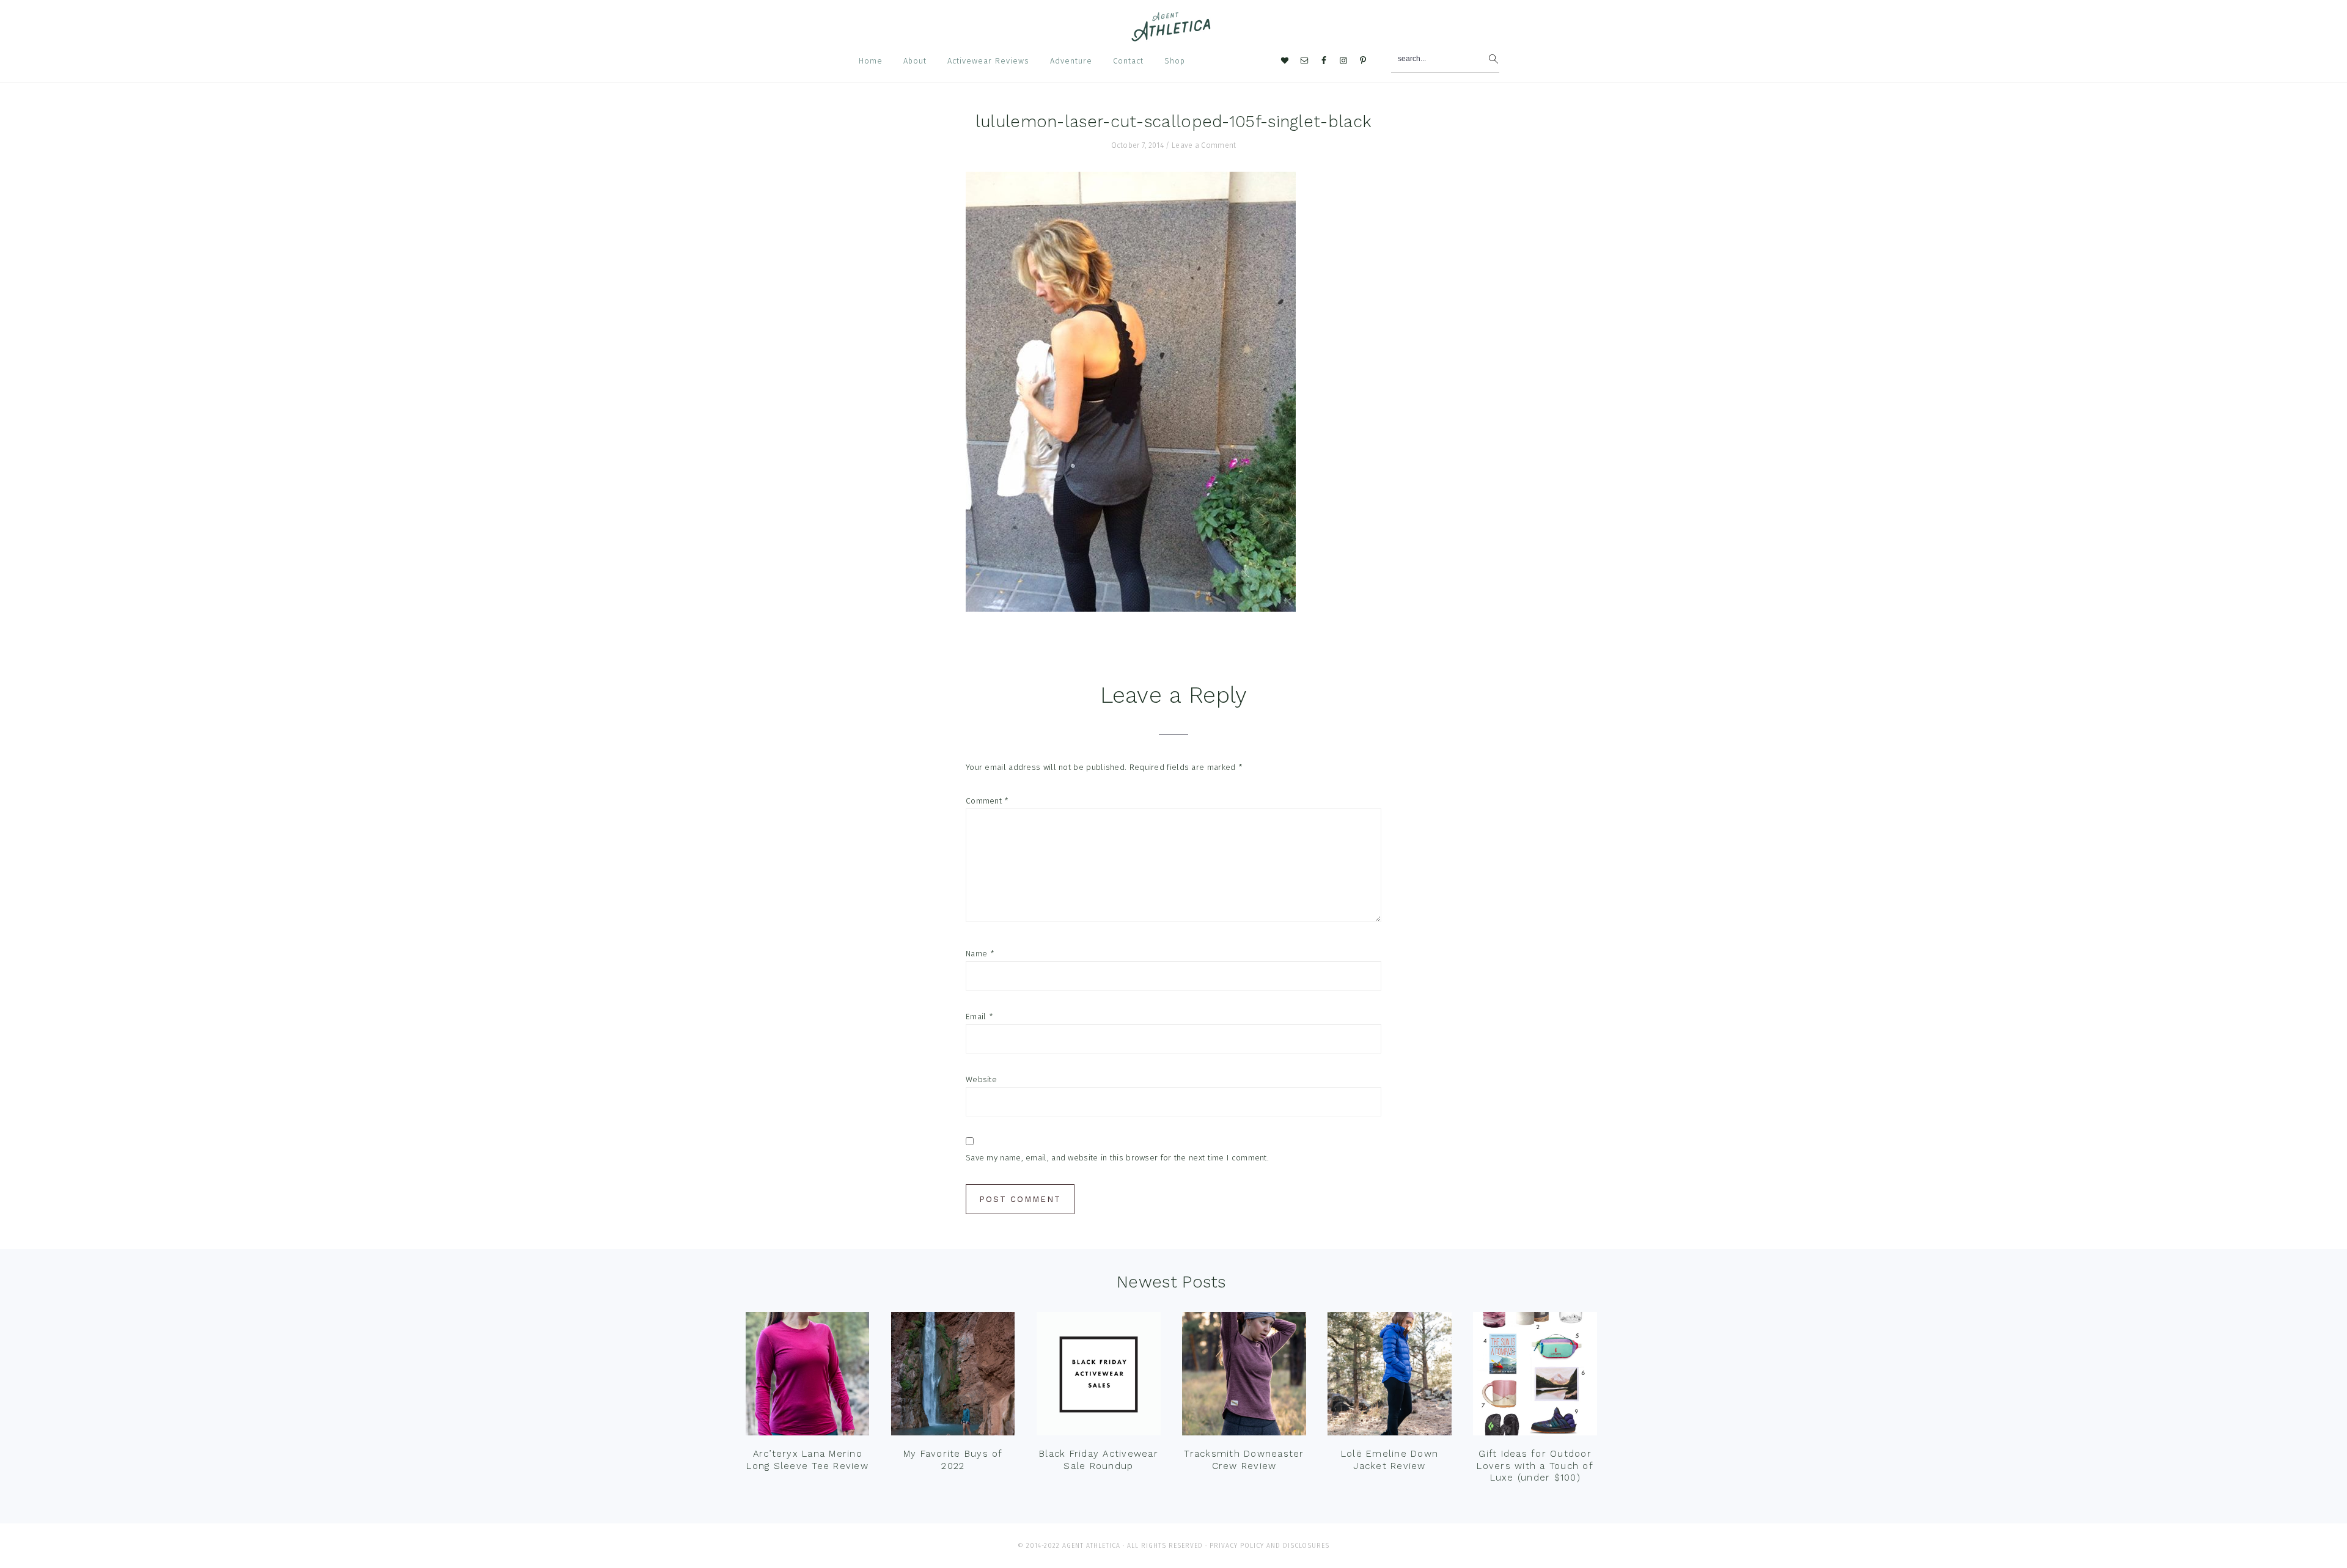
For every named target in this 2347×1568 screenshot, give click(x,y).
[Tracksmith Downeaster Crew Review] (1244, 1377)
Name (980, 954)
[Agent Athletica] (1174, 36)
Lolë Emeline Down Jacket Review (1390, 1460)
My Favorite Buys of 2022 (953, 1460)
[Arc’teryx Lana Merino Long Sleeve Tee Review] (807, 1377)
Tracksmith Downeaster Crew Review (1244, 1460)
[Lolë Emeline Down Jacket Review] (1389, 1377)
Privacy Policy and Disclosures (1269, 1546)
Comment (987, 801)
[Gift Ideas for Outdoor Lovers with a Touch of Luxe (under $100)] (1535, 1377)
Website (981, 1079)
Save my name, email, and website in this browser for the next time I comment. (1117, 1158)
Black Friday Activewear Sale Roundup (1099, 1460)
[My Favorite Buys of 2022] (953, 1377)
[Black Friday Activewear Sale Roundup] (1098, 1377)
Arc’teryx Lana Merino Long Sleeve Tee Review (807, 1460)
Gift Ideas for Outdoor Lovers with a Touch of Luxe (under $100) (1535, 1466)
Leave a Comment (1204, 145)
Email (979, 1017)
